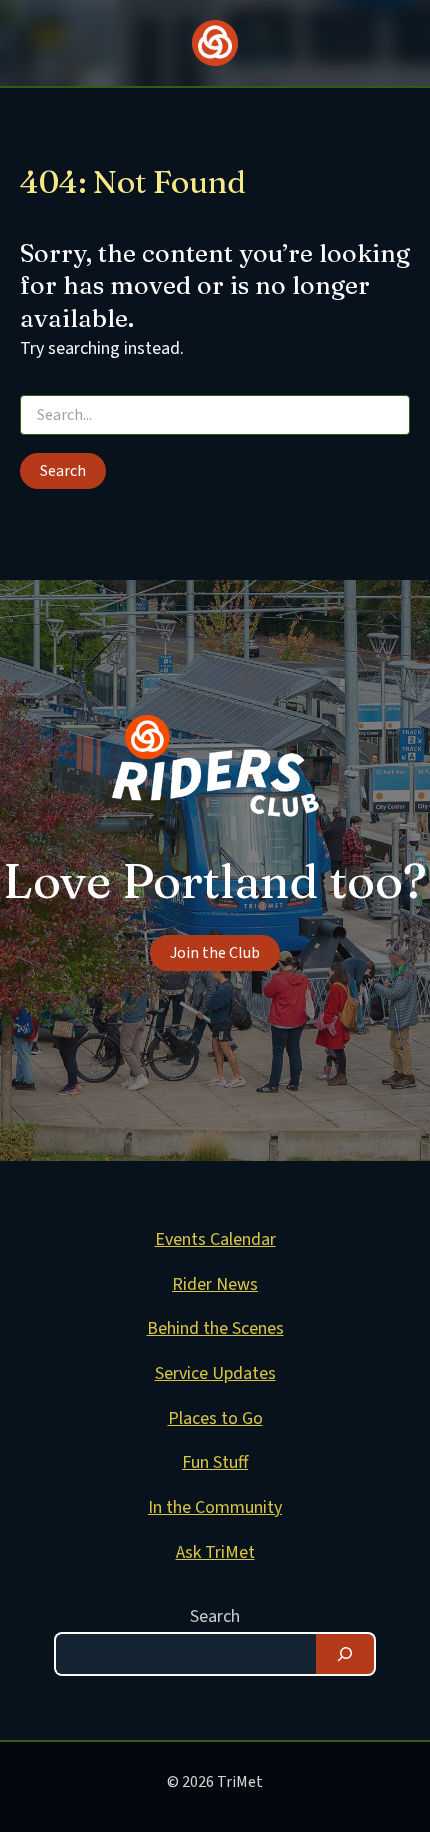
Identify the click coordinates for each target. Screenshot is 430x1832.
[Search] (345, 1654)
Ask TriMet (215, 1552)
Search (215, 1616)
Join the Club (215, 953)
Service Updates (215, 1373)
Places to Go (215, 1418)
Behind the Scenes (215, 1328)
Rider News (215, 1284)
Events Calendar (215, 1239)
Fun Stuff (215, 1462)
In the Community (215, 1507)
